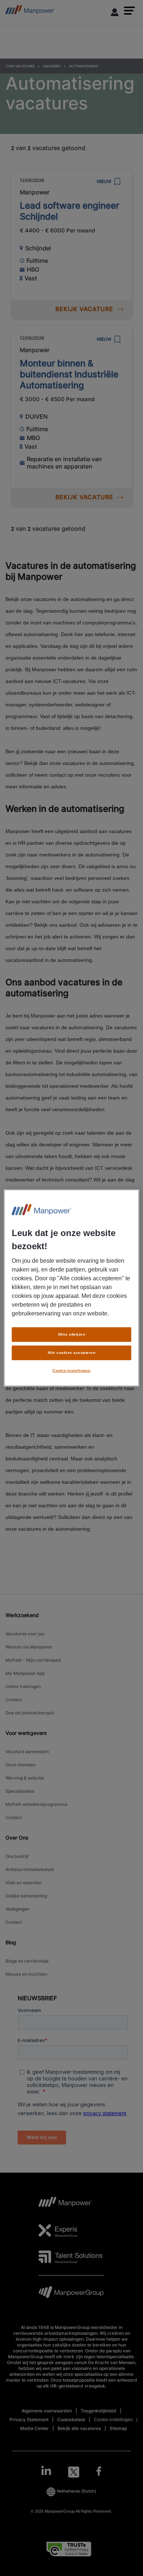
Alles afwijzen (72, 1334)
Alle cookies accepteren (71, 1353)
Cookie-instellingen (71, 1371)
